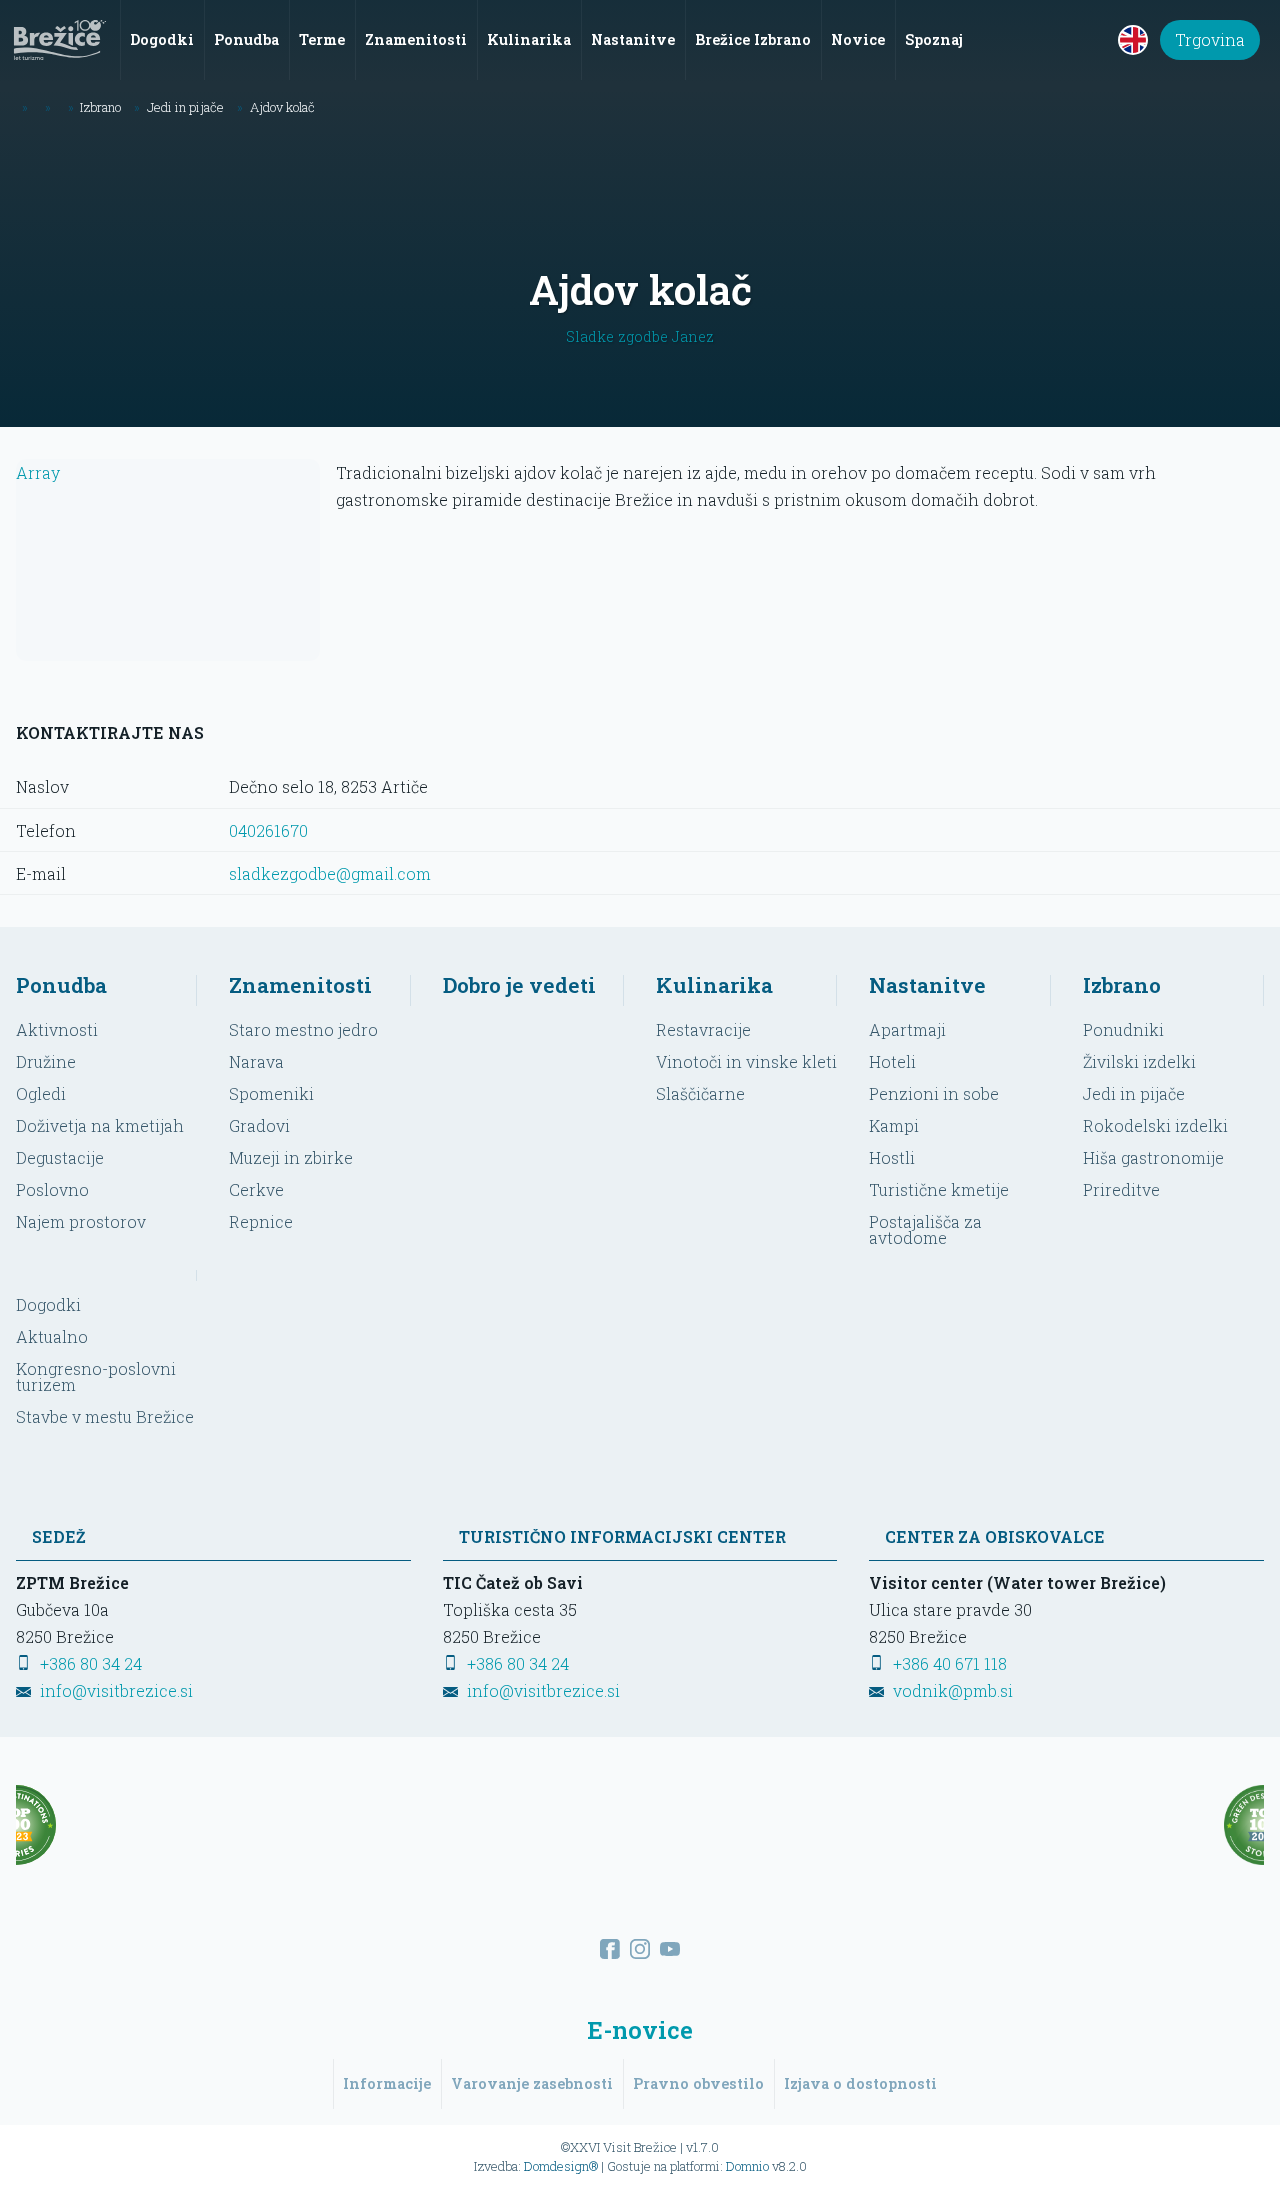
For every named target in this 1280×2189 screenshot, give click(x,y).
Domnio (747, 2166)
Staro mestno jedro (303, 1029)
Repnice (261, 1221)
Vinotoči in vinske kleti (746, 1061)
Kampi (894, 1125)
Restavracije (703, 1029)
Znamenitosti (300, 985)
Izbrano (1122, 985)
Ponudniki (1123, 1029)
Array (38, 472)
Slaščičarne (700, 1093)
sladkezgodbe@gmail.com (330, 873)
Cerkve (256, 1189)
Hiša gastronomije (1153, 1157)
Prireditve (1121, 1189)
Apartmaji (907, 1029)
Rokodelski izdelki (1155, 1125)
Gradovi (259, 1125)
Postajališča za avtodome (925, 1229)
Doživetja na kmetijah (100, 1125)
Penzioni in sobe (934, 1093)
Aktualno (52, 1336)
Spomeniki (271, 1093)
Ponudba (61, 985)
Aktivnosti (57, 1029)
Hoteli (892, 1061)
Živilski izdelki (1139, 1061)
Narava (256, 1061)
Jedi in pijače (1134, 1093)
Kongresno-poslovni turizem (96, 1376)
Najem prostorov (81, 1221)
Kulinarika (714, 985)
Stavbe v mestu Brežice (105, 1416)
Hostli (892, 1157)
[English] (1133, 40)
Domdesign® (561, 2166)
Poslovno (52, 1189)
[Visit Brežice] (60, 40)
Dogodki (48, 1304)
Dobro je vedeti (519, 985)
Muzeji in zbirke (291, 1157)
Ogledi (41, 1093)
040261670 (268, 830)
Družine (46, 1061)
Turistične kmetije (939, 1189)
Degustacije (60, 1157)
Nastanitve (927, 985)
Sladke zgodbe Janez (640, 336)
